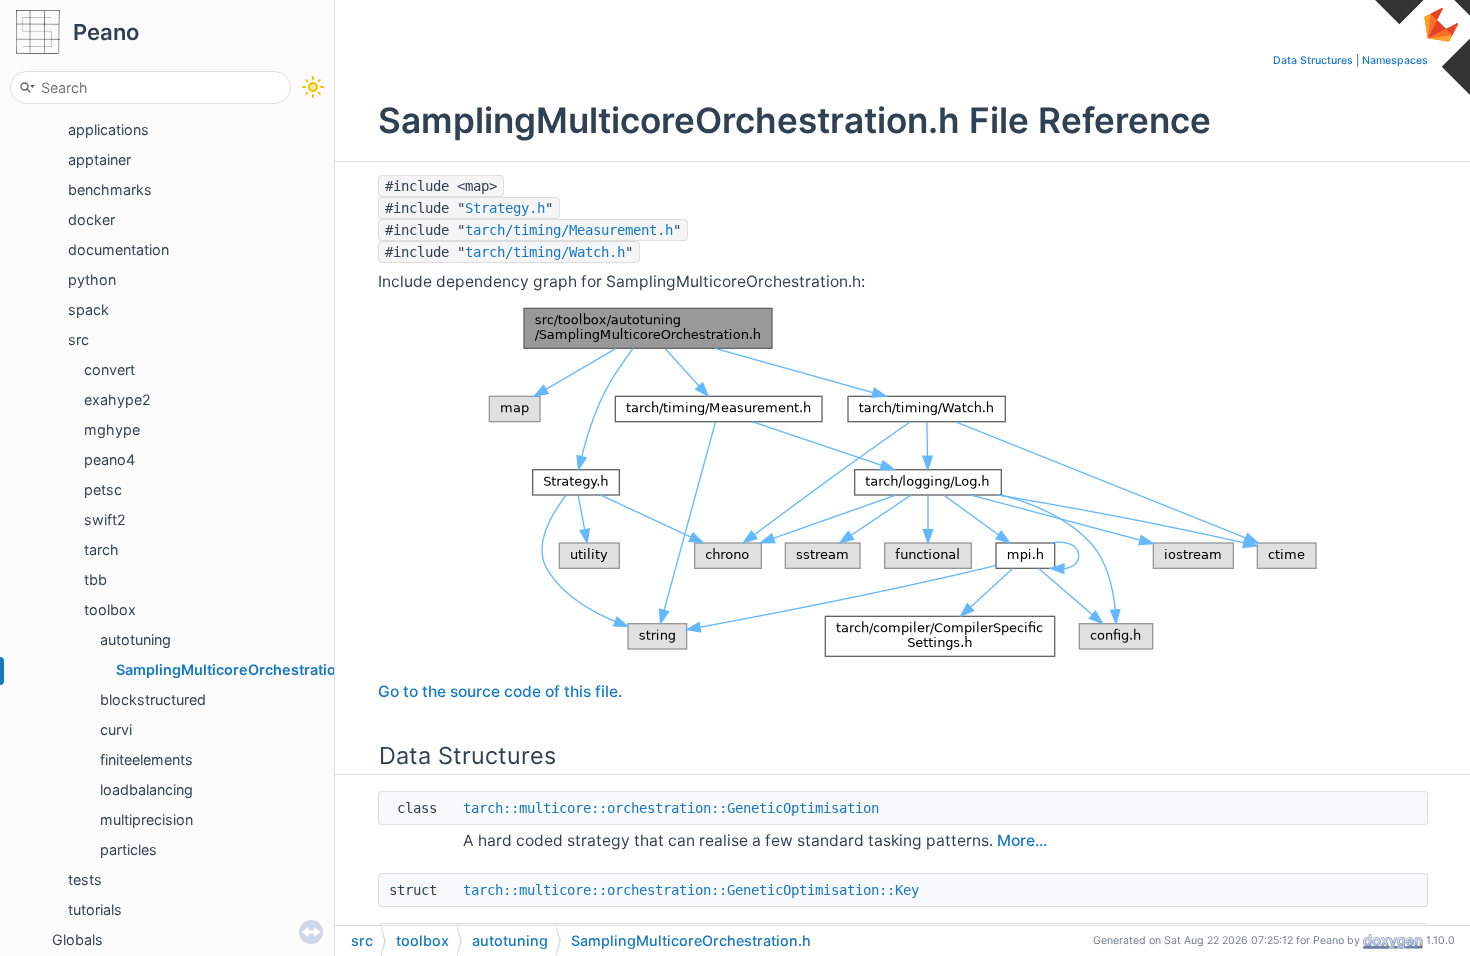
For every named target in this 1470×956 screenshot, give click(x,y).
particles (128, 849)
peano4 (109, 459)
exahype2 (117, 399)
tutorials (95, 909)
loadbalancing (146, 789)
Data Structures (1313, 60)
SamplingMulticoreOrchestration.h (237, 669)
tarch (101, 549)
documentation (118, 249)
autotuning (135, 639)
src (78, 339)
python (92, 279)
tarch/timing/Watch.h (545, 252)
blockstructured (153, 699)
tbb (95, 579)
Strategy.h (505, 208)
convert (109, 369)
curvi (116, 729)
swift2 (105, 519)
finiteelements (146, 759)
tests (85, 879)
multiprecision (146, 819)
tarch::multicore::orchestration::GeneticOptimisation (671, 808)
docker (91, 219)
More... (1022, 840)
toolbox (110, 609)
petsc (103, 489)
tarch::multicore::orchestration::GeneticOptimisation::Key (691, 890)
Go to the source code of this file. (500, 691)
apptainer (99, 159)
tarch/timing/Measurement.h (569, 230)
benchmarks (110, 189)
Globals (77, 939)
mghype (112, 429)
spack (88, 309)
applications (108, 129)
